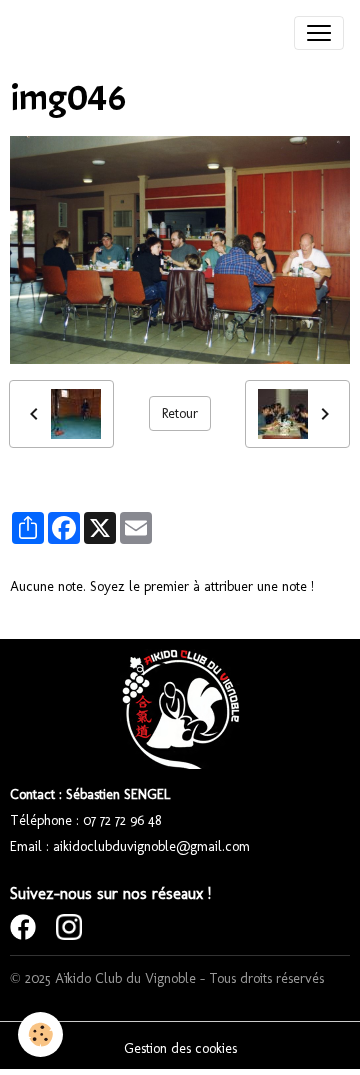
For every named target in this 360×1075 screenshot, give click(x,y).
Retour (180, 413)
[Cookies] (40, 1034)
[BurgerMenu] (319, 33)
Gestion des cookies (180, 1048)
